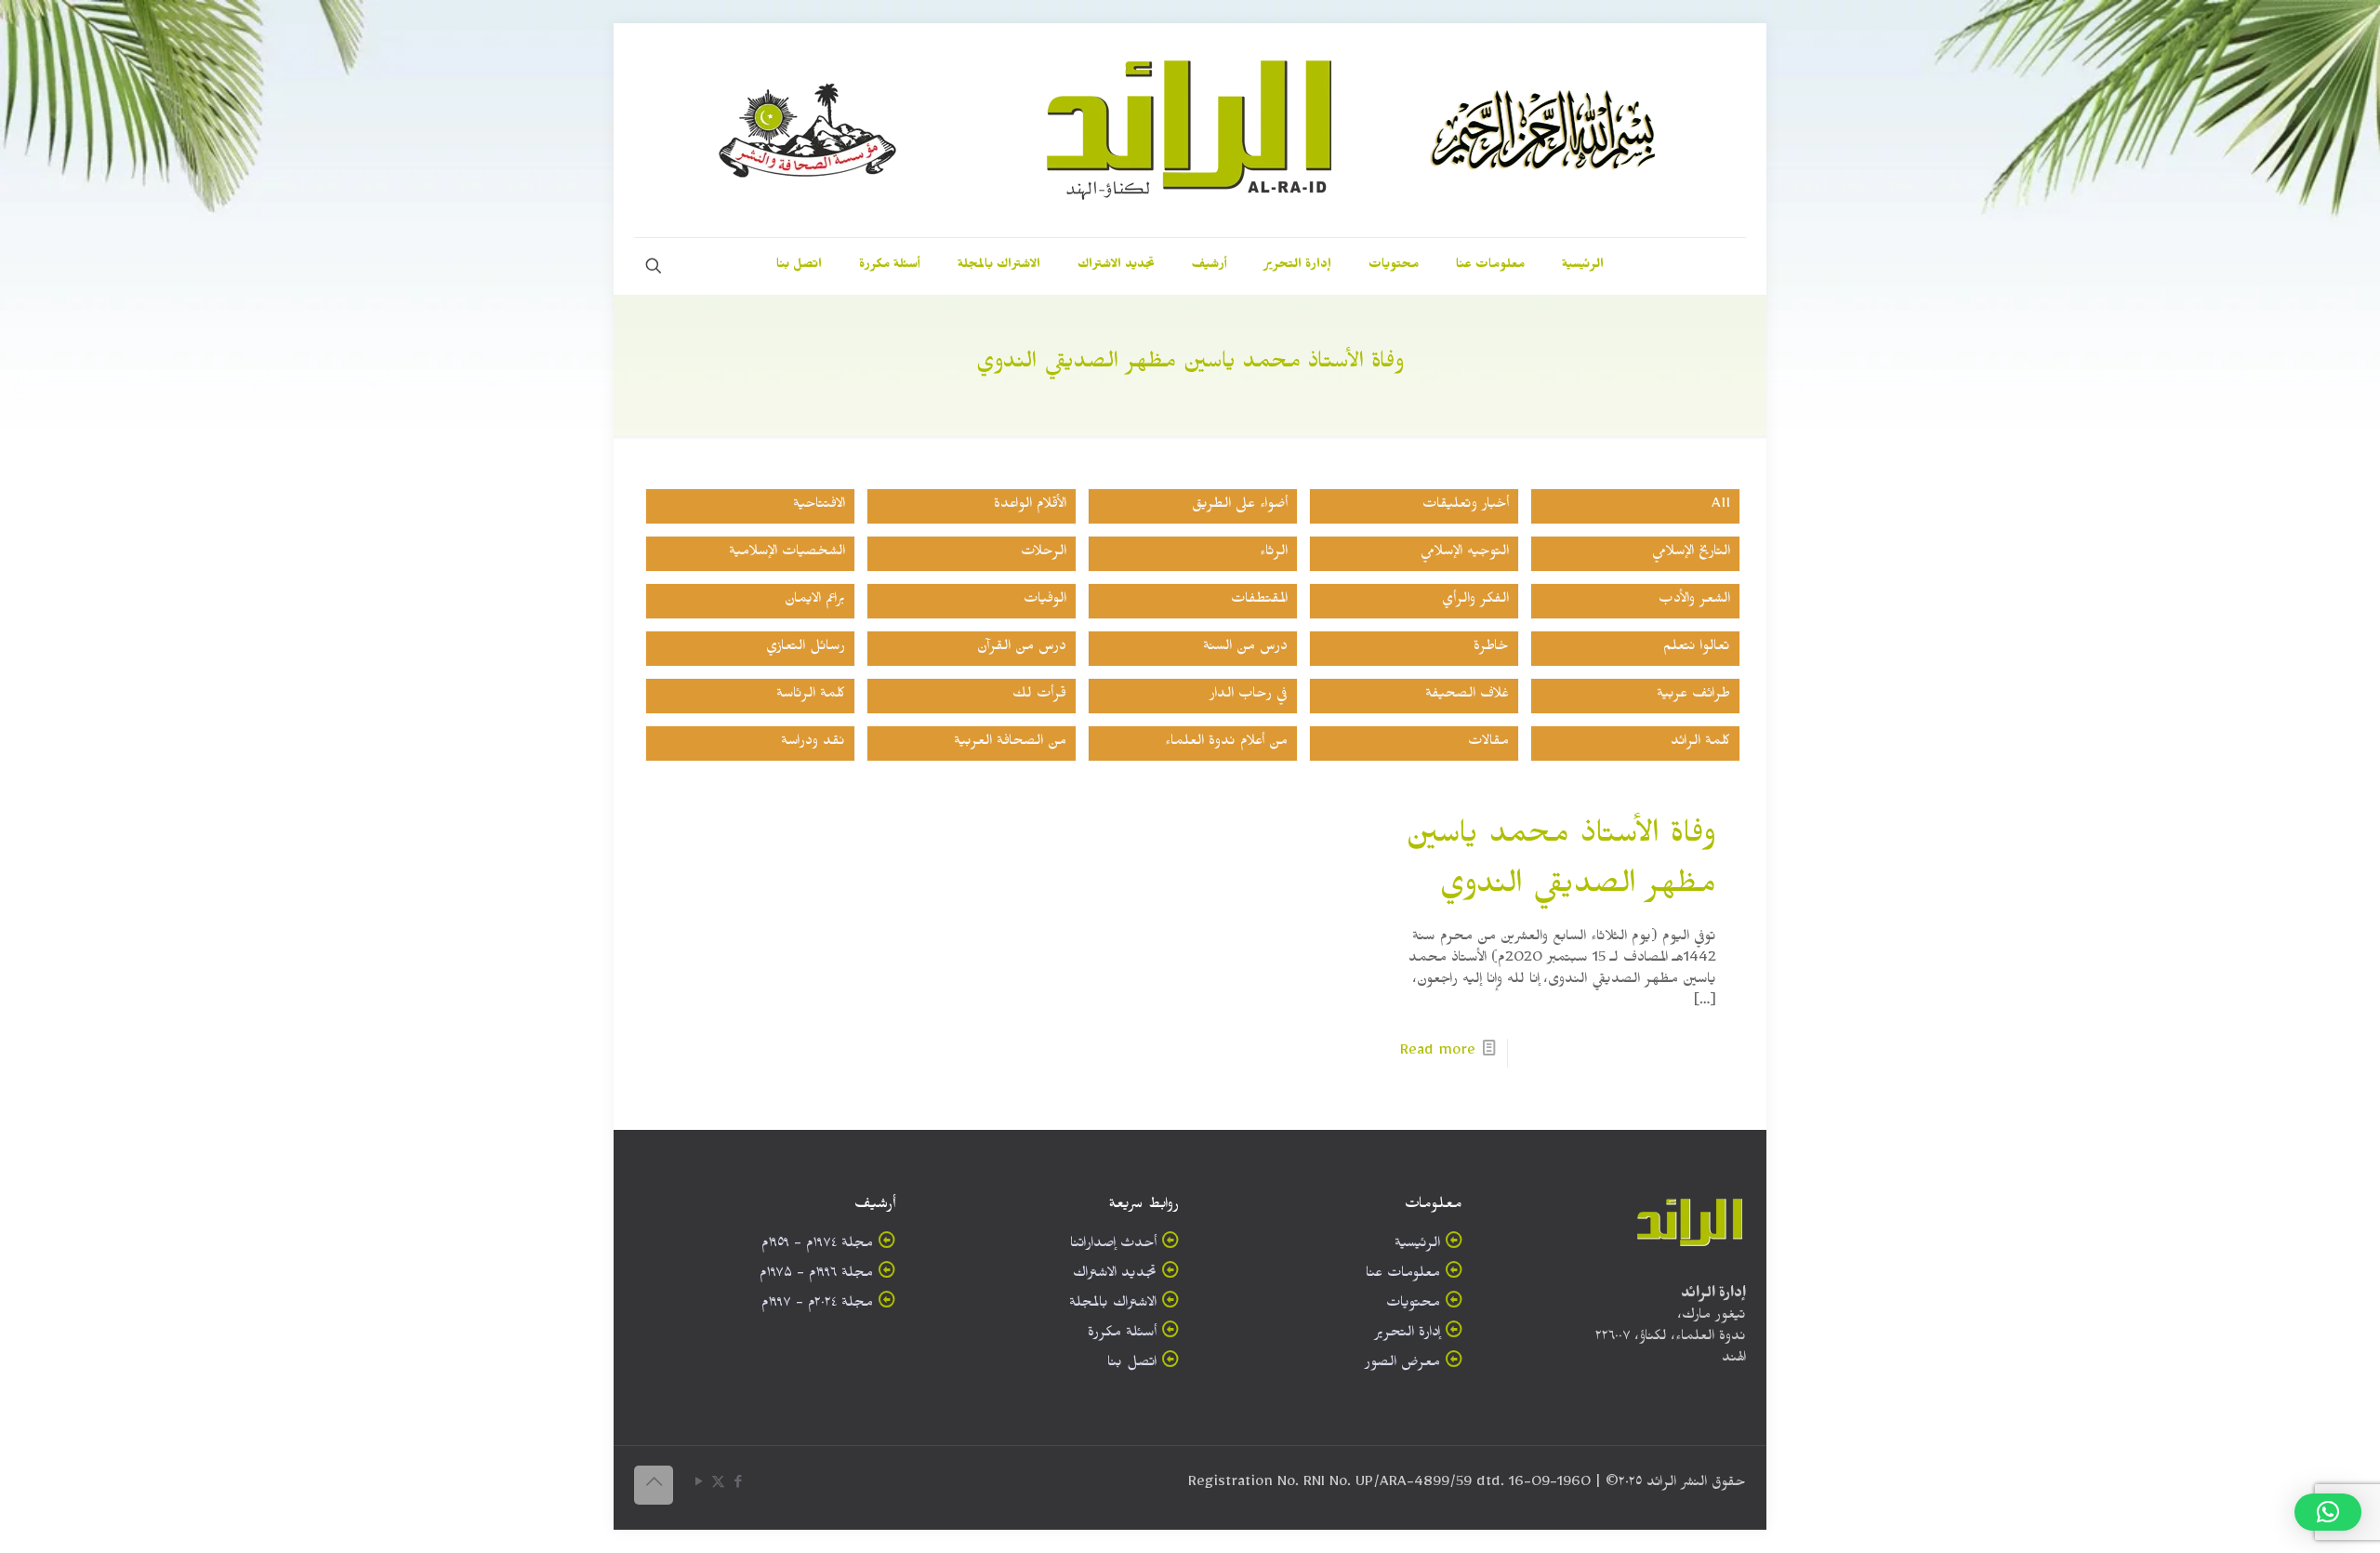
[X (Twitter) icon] (718, 1486)
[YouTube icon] (699, 1486)
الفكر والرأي (1475, 601)
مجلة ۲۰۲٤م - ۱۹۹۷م (817, 1305)
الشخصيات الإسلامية (787, 554)
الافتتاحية (819, 506)
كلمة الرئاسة (811, 696)
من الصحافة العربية (1010, 743)
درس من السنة (1245, 649)
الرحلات (1044, 554)
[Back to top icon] (654, 1485)
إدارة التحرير (1407, 1335)
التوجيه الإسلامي (1465, 554)
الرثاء (1274, 554)
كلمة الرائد (1700, 743)
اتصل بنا (1132, 1365)
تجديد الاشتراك (1115, 1275)
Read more (1438, 1053)
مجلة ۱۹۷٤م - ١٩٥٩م (817, 1246)
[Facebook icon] (738, 1486)
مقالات (1488, 743)
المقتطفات (1259, 601)
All (1721, 506)
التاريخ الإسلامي (1691, 554)
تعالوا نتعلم (1697, 649)
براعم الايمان (815, 601)
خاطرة (1491, 649)
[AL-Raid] (1190, 130)
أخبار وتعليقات (1466, 506)
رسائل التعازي (806, 649)
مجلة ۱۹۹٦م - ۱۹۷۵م (816, 1275)
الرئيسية (1417, 1246)
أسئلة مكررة (1122, 1335)
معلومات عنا (1403, 1275)
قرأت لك (1039, 696)
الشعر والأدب (1694, 601)
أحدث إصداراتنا (1113, 1246)
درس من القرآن (1022, 649)
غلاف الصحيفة (1467, 696)
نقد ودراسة (813, 743)
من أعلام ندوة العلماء (1226, 743)
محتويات (1413, 1305)
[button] (2328, 1512)
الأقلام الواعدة (1030, 506)
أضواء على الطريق (1240, 506)
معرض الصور (1402, 1365)
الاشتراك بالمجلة (1113, 1305)
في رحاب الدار (1249, 696)
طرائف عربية (1693, 696)
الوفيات (1045, 601)
